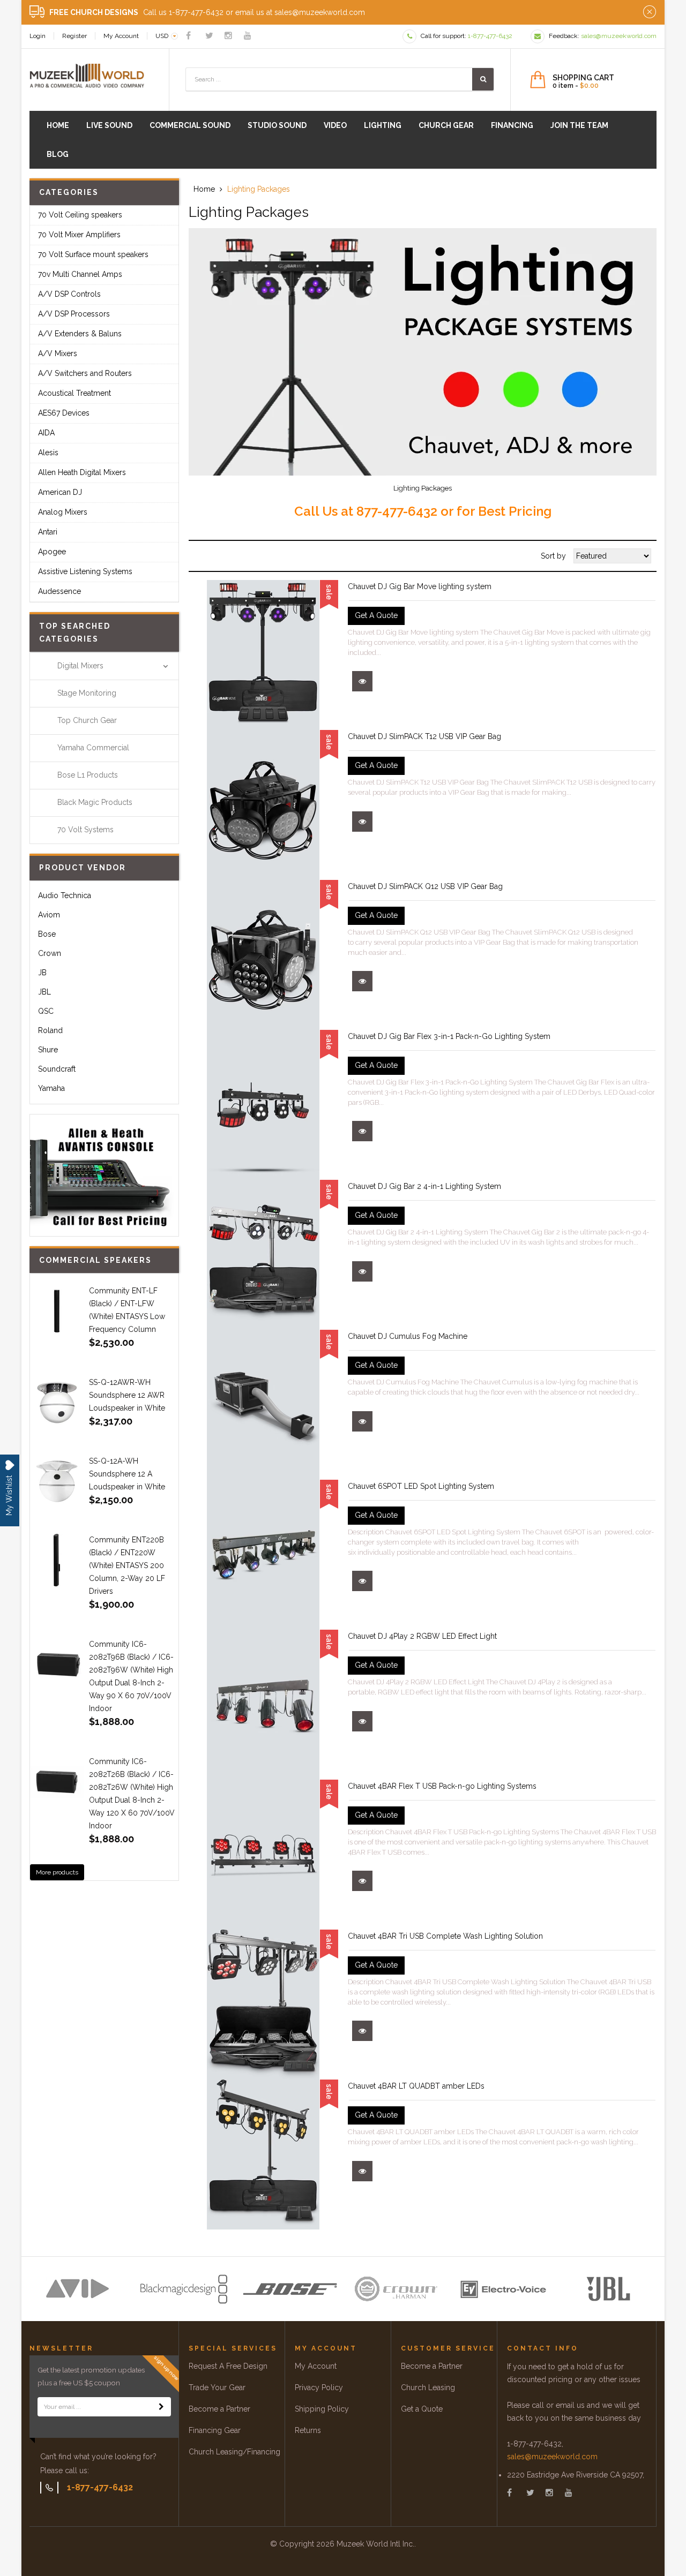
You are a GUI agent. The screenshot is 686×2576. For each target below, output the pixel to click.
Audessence (59, 591)
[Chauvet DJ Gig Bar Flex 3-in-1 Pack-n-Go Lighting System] (263, 1105)
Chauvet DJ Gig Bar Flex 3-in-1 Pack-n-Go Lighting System (449, 1036)
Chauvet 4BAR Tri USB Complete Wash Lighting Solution (445, 1936)
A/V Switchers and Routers (85, 373)
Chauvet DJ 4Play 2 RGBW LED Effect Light (422, 1636)
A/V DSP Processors (74, 314)
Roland (50, 1030)
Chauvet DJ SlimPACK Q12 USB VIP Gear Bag (425, 886)
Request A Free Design (228, 2366)
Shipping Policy (322, 2409)
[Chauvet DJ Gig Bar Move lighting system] (263, 655)
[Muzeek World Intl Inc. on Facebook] (188, 36)
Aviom (49, 915)
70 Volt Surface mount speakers (93, 254)
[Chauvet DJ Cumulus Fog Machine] (263, 1405)
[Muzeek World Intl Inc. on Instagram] (228, 36)
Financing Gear (215, 2430)
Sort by (553, 556)
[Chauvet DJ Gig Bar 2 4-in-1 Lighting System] (263, 1255)
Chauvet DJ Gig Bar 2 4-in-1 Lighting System (424, 1186)
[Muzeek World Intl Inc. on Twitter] (209, 36)
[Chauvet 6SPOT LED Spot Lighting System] (263, 1555)
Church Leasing (428, 2387)
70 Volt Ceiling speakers (80, 215)
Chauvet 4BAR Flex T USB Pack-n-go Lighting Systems (442, 1786)
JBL (44, 992)
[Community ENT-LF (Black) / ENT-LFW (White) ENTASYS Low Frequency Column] (57, 1311)
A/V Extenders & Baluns (80, 334)
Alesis (48, 453)
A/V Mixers (58, 353)
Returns (308, 2430)
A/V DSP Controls (69, 294)
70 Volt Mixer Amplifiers (79, 235)
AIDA (46, 433)
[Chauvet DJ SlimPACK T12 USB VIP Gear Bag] (263, 805)
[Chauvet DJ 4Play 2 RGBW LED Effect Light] (263, 1705)
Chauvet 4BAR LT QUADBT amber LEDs (416, 2086)
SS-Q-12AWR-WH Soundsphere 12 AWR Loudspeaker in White (127, 1395)
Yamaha (51, 1088)
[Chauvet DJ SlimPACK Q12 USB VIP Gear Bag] (263, 955)
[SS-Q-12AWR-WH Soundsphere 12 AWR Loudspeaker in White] (57, 1403)
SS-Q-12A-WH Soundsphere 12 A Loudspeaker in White (127, 1474)
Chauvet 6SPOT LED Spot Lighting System (421, 1486)
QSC (46, 1011)
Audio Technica (65, 895)
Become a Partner (219, 2409)
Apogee (52, 552)
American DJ (60, 492)
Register (74, 36)
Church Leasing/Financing (234, 2452)
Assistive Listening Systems (85, 571)
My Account (121, 36)
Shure (48, 1050)
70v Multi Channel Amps (80, 274)
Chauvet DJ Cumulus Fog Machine (408, 1336)
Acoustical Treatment (74, 393)
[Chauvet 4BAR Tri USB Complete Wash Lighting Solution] (263, 2005)
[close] (650, 12)
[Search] (483, 79)
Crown (50, 953)
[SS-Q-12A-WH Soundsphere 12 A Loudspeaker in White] (57, 1481)
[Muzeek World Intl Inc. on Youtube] (248, 36)
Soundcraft (57, 1069)
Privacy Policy (319, 2387)
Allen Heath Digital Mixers (82, 472)
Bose (47, 934)
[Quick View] (362, 681)
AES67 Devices (64, 413)
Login (38, 36)
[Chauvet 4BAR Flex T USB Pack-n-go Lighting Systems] (263, 1855)
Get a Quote (422, 2409)
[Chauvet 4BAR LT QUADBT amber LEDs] (263, 2155)
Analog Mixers (63, 512)
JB (42, 973)
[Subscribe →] (161, 2407)
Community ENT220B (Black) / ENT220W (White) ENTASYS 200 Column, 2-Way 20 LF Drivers (127, 1565)
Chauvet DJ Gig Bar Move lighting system (420, 586)
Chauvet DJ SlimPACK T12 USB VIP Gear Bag (424, 736)
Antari (48, 532)
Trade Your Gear (217, 2387)
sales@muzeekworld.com (552, 2457)
